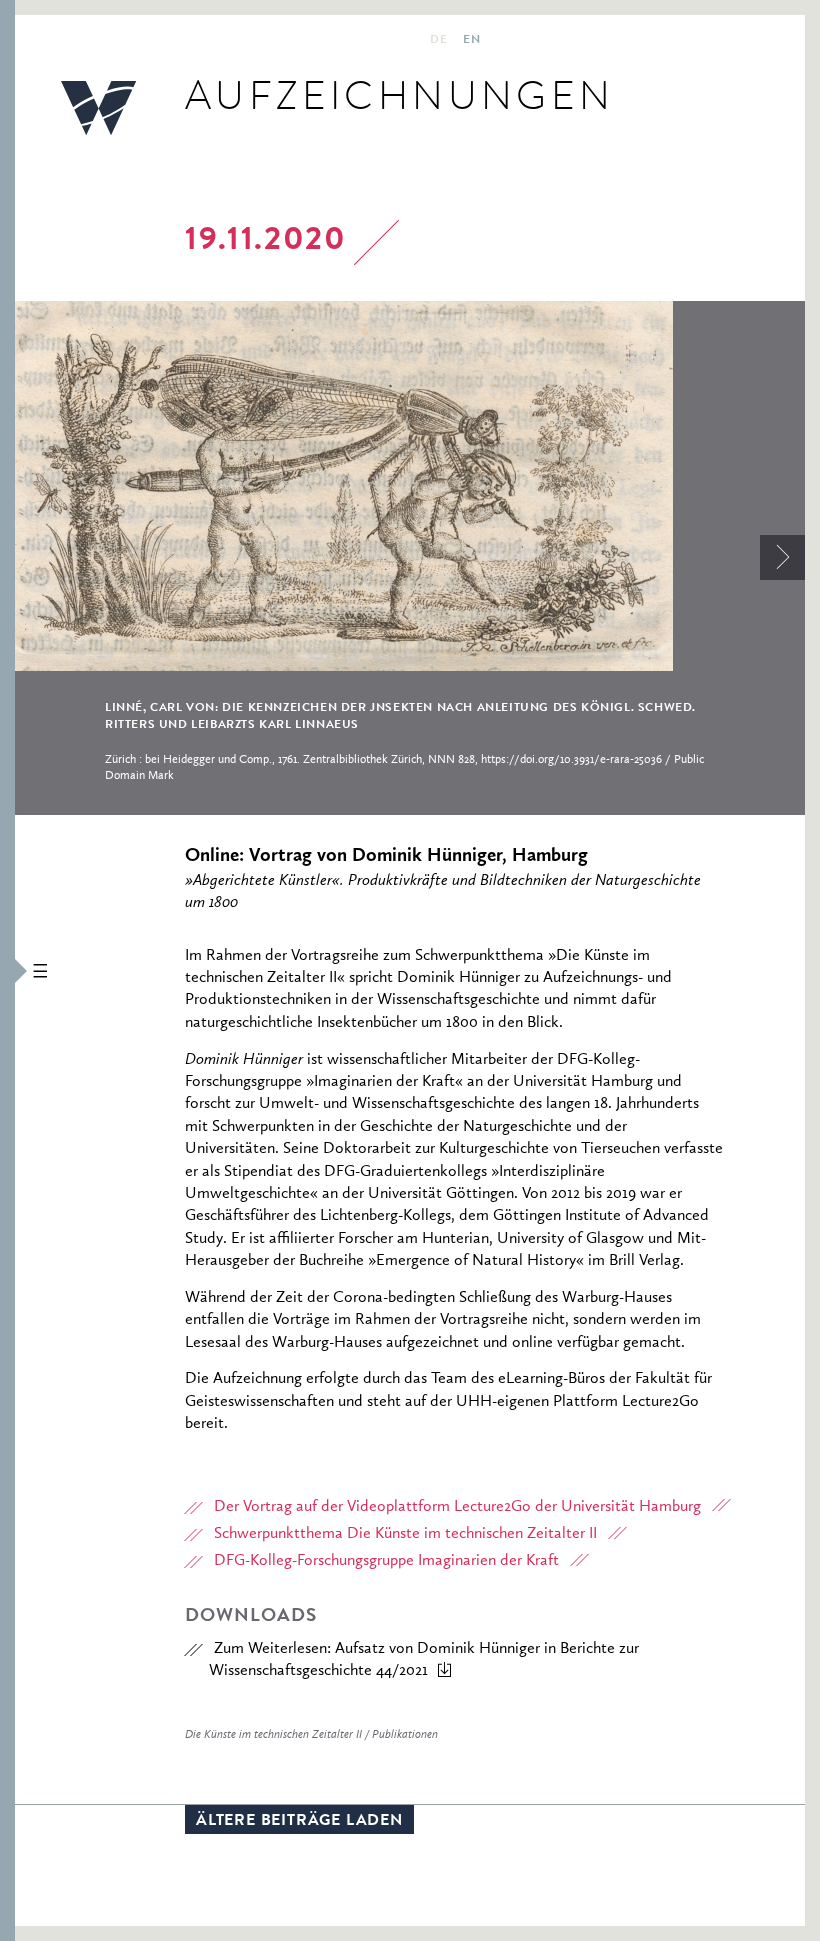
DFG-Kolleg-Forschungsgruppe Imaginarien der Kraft (386, 1561)
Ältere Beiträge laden (299, 1822)
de (438, 41)
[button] (7, 970)
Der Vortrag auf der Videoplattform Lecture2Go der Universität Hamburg (457, 1507)
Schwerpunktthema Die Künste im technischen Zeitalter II (405, 1534)
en (471, 41)
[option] (410, 558)
